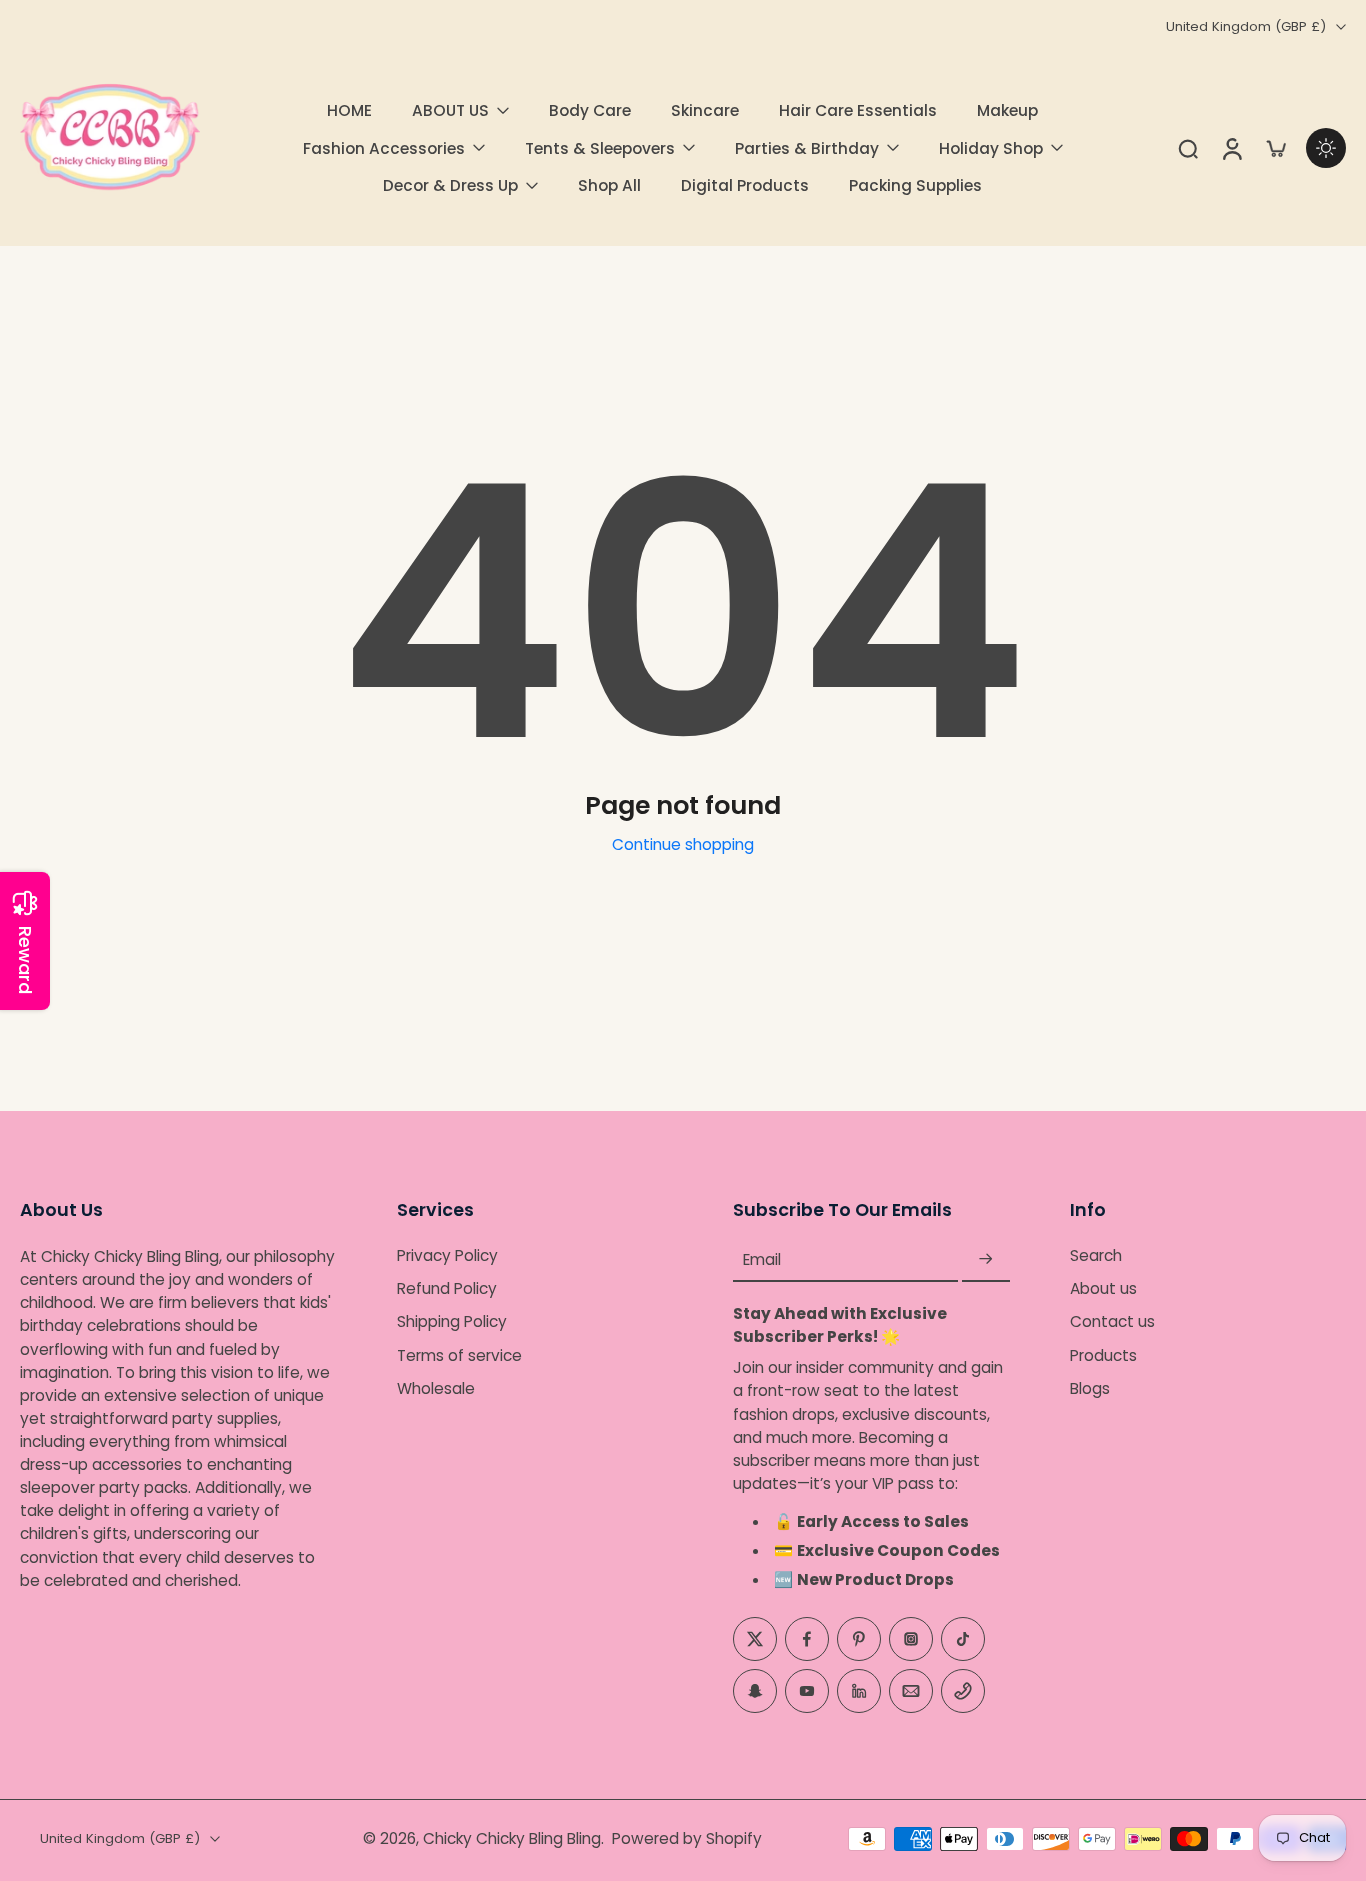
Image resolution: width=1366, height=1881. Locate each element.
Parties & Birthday (807, 148)
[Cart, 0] (1276, 148)
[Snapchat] (755, 1690)
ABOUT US (450, 110)
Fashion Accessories (384, 148)
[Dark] (1326, 148)
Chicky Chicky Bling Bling (512, 1838)
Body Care (590, 110)
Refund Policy (447, 1288)
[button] (178, 1210)
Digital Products (745, 185)
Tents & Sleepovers (600, 148)
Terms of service (459, 1354)
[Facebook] (807, 1638)
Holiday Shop (991, 148)
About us (1103, 1288)
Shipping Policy (452, 1321)
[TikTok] (963, 1638)
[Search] (1188, 148)
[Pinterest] (859, 1638)
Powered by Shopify (687, 1838)
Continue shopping (683, 844)
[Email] (911, 1690)
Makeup (1007, 110)
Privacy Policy (447, 1255)
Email (762, 1259)
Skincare (705, 110)
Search (1096, 1255)
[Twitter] (755, 1638)
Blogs (1090, 1388)
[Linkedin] (859, 1690)
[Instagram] (911, 1638)
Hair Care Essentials (858, 110)
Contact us (1112, 1321)
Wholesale (436, 1388)
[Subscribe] (986, 1259)
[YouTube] (807, 1690)
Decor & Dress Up (450, 185)
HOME (349, 110)
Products (1103, 1354)
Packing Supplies (915, 185)
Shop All (609, 185)
